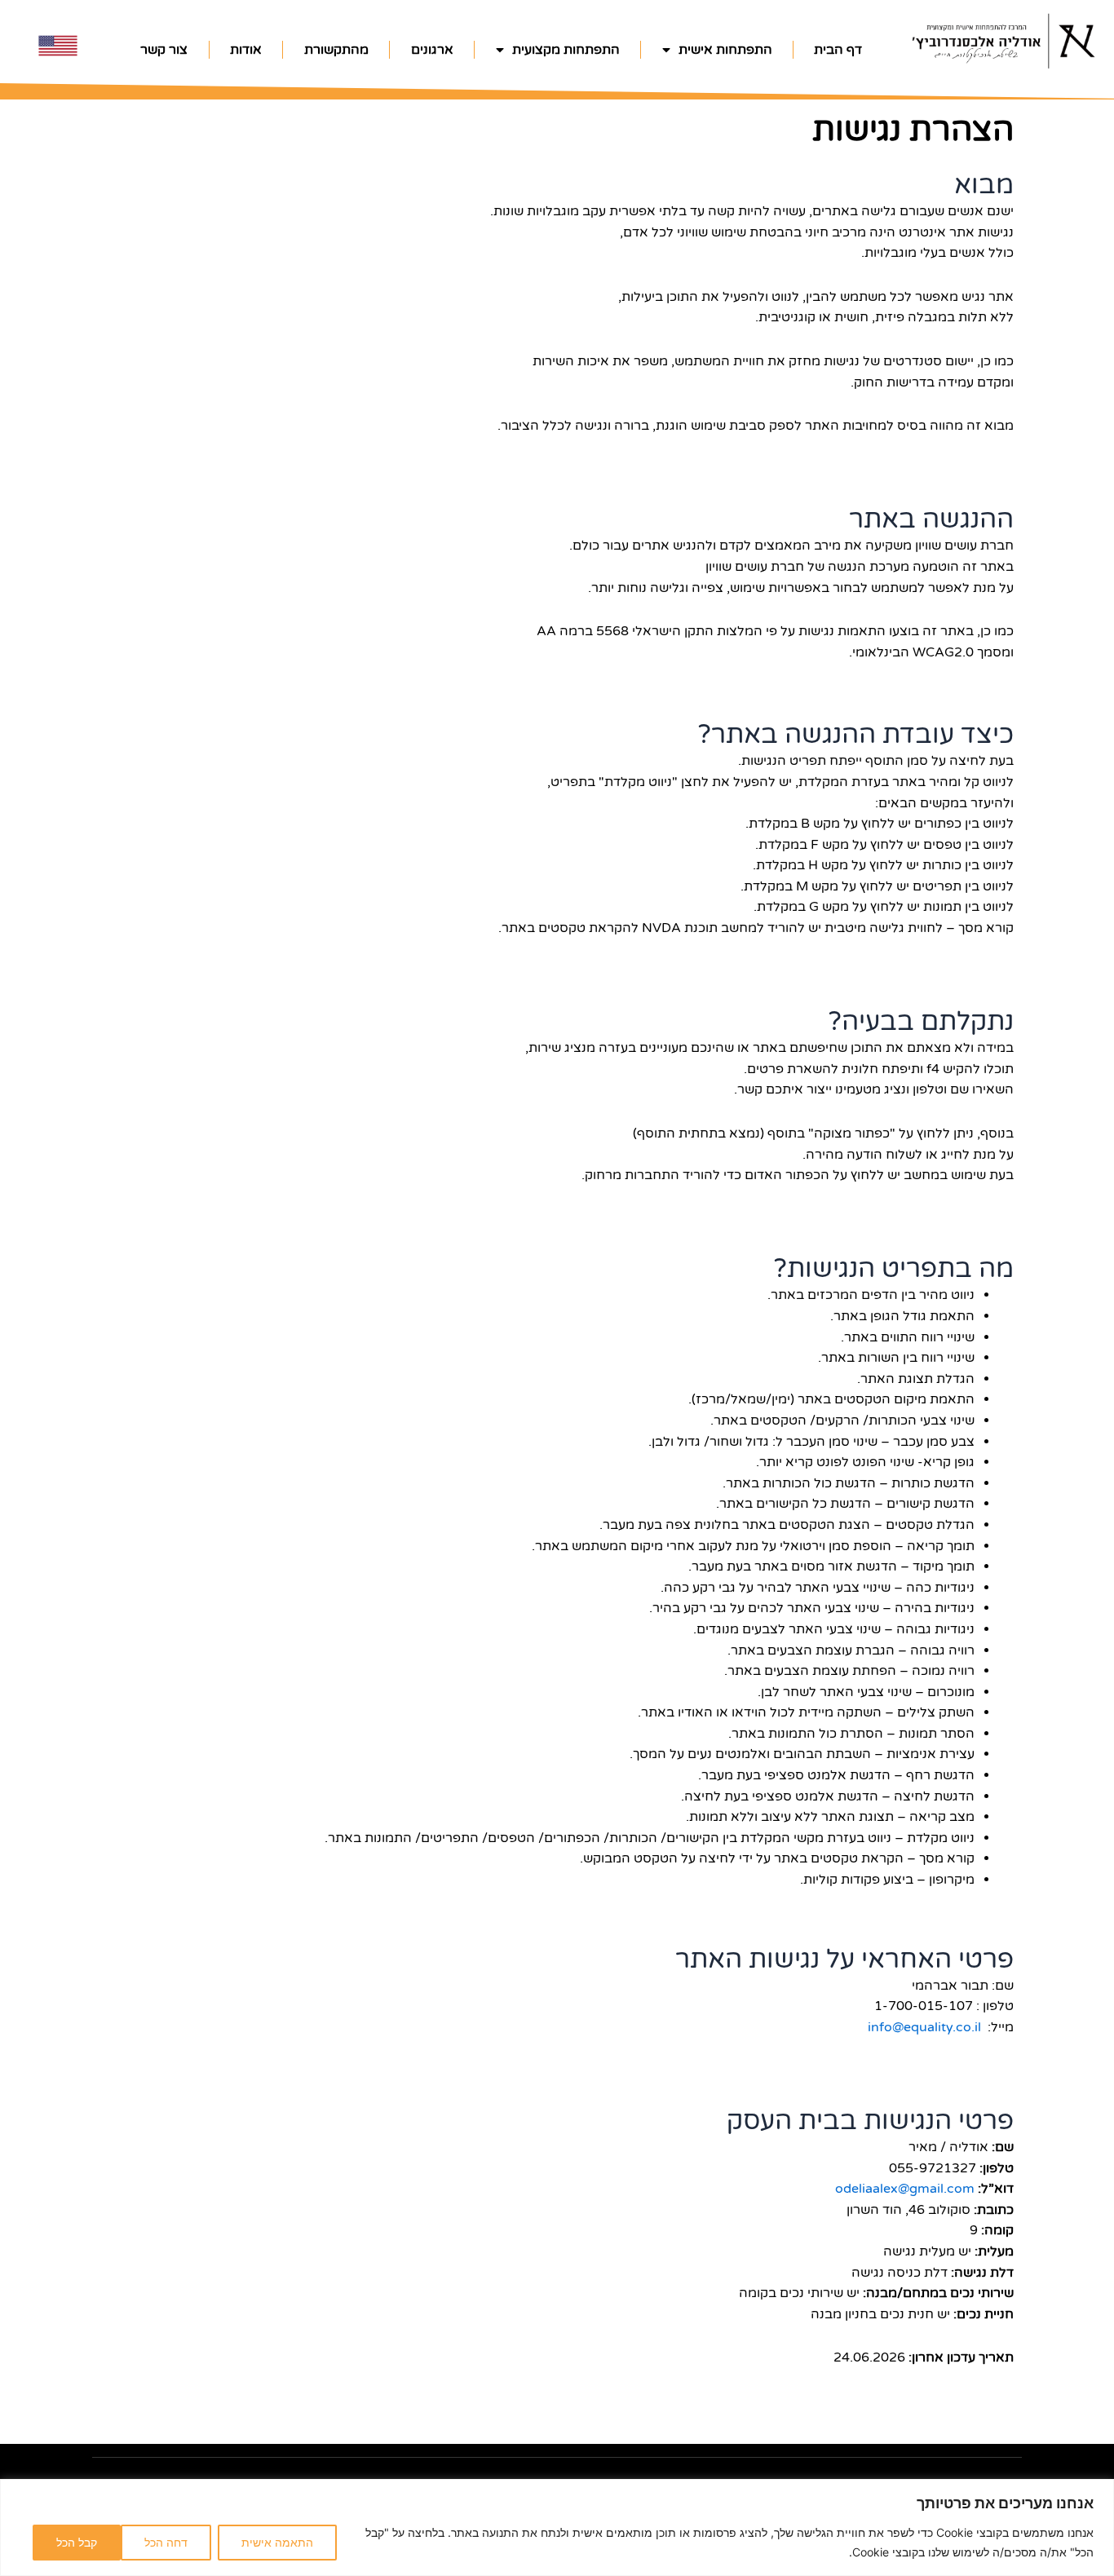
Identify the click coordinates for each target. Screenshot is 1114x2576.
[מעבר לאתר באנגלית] (58, 46)
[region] (557, 2527)
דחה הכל (166, 2542)
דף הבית (838, 50)
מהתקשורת (336, 50)
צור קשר (164, 50)
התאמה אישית (277, 2542)
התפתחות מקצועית (566, 50)
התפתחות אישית (725, 50)
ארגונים (432, 50)
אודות (246, 50)
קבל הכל (77, 2542)
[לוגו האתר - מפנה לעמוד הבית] (1003, 40)
